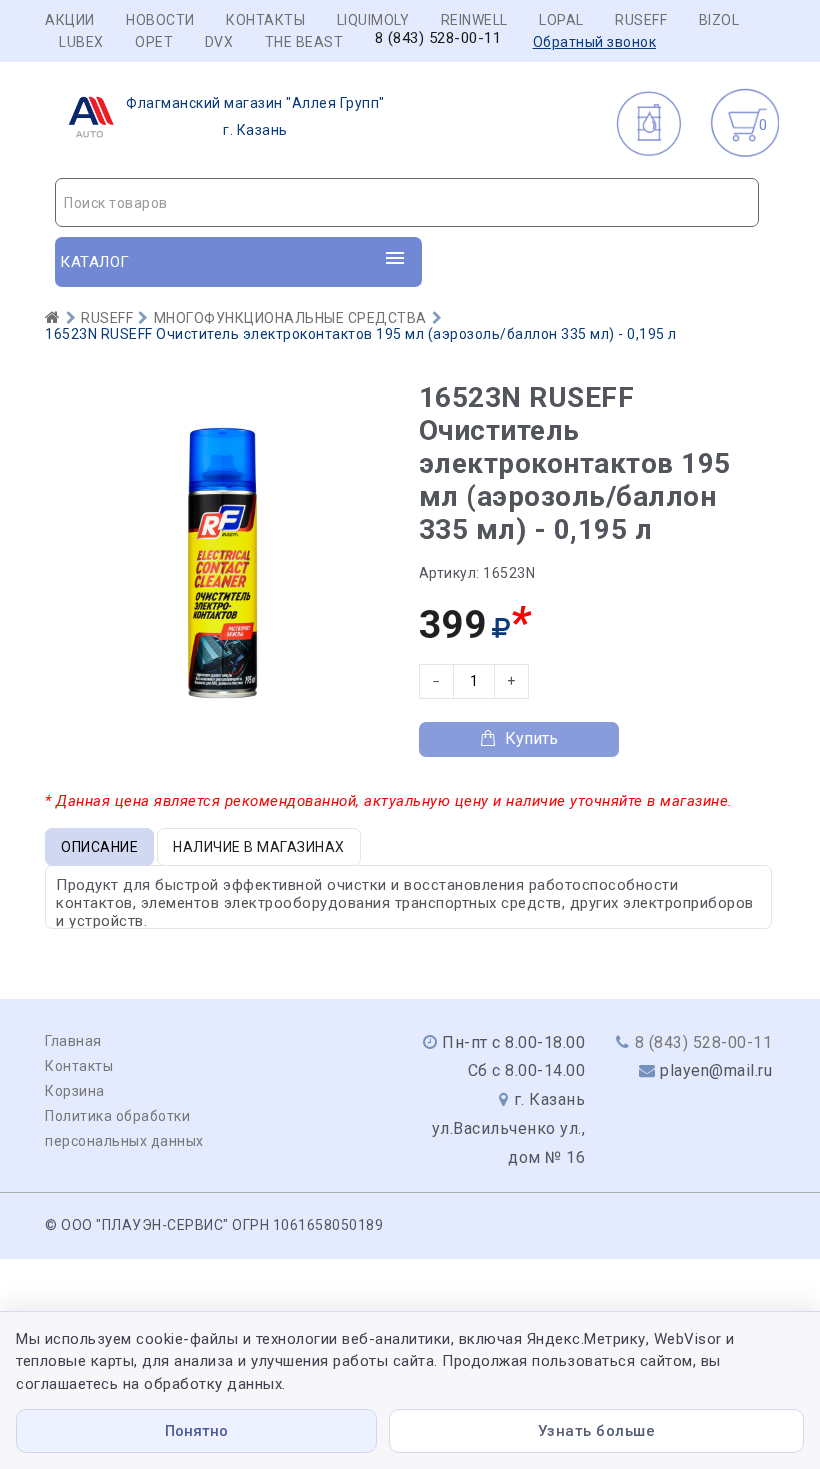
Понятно (196, 1431)
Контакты (265, 20)
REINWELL (474, 20)
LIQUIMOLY (373, 20)
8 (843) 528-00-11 (438, 38)
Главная (73, 1041)
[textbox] (407, 203)
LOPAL (561, 20)
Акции (70, 20)
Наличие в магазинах (259, 847)
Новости (160, 20)
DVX (219, 42)
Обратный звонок (595, 42)
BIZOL (719, 20)
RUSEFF (641, 20)
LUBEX (81, 42)
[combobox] (407, 202)
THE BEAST (304, 42)
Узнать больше (597, 1431)
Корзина (75, 1091)
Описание (99, 847)
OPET (154, 42)
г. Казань (255, 116)
